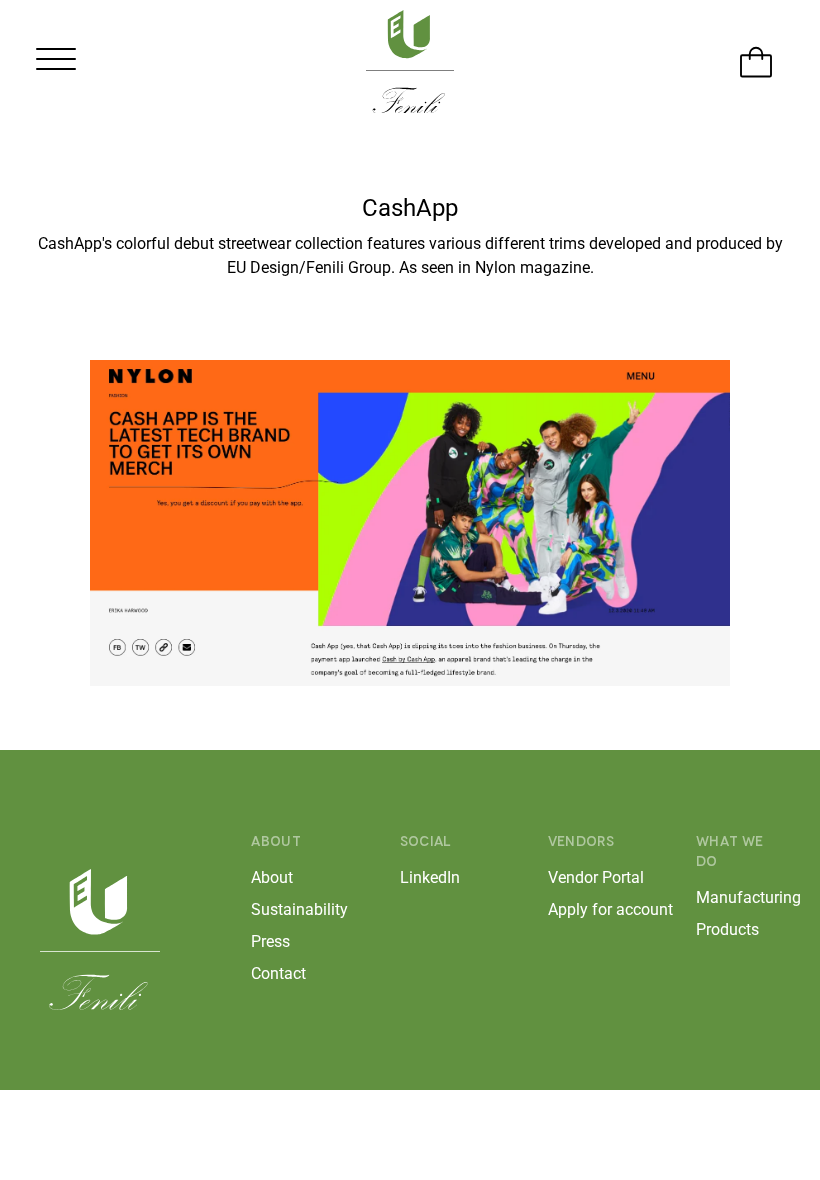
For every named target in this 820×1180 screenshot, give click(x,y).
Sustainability (293, 909)
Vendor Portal (590, 877)
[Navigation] (55, 63)
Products (727, 929)
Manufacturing (738, 897)
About (272, 877)
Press (270, 941)
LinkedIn (430, 877)
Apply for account (590, 909)
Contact (278, 973)
